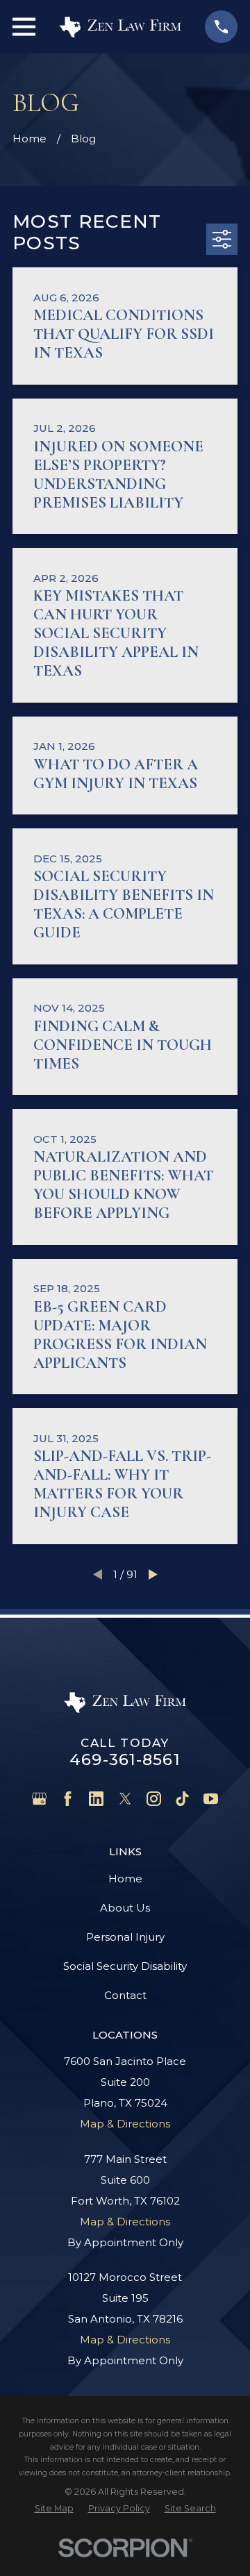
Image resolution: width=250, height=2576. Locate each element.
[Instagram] (154, 1799)
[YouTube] (211, 1799)
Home (125, 1879)
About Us (125, 1908)
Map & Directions (125, 2124)
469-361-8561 (125, 1759)
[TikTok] (182, 1799)
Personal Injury (125, 1937)
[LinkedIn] (96, 1799)
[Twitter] (125, 1799)
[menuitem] (54, 2508)
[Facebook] (68, 1799)
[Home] (120, 27)
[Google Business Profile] (39, 1799)
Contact (125, 1995)
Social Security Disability (125, 1966)
